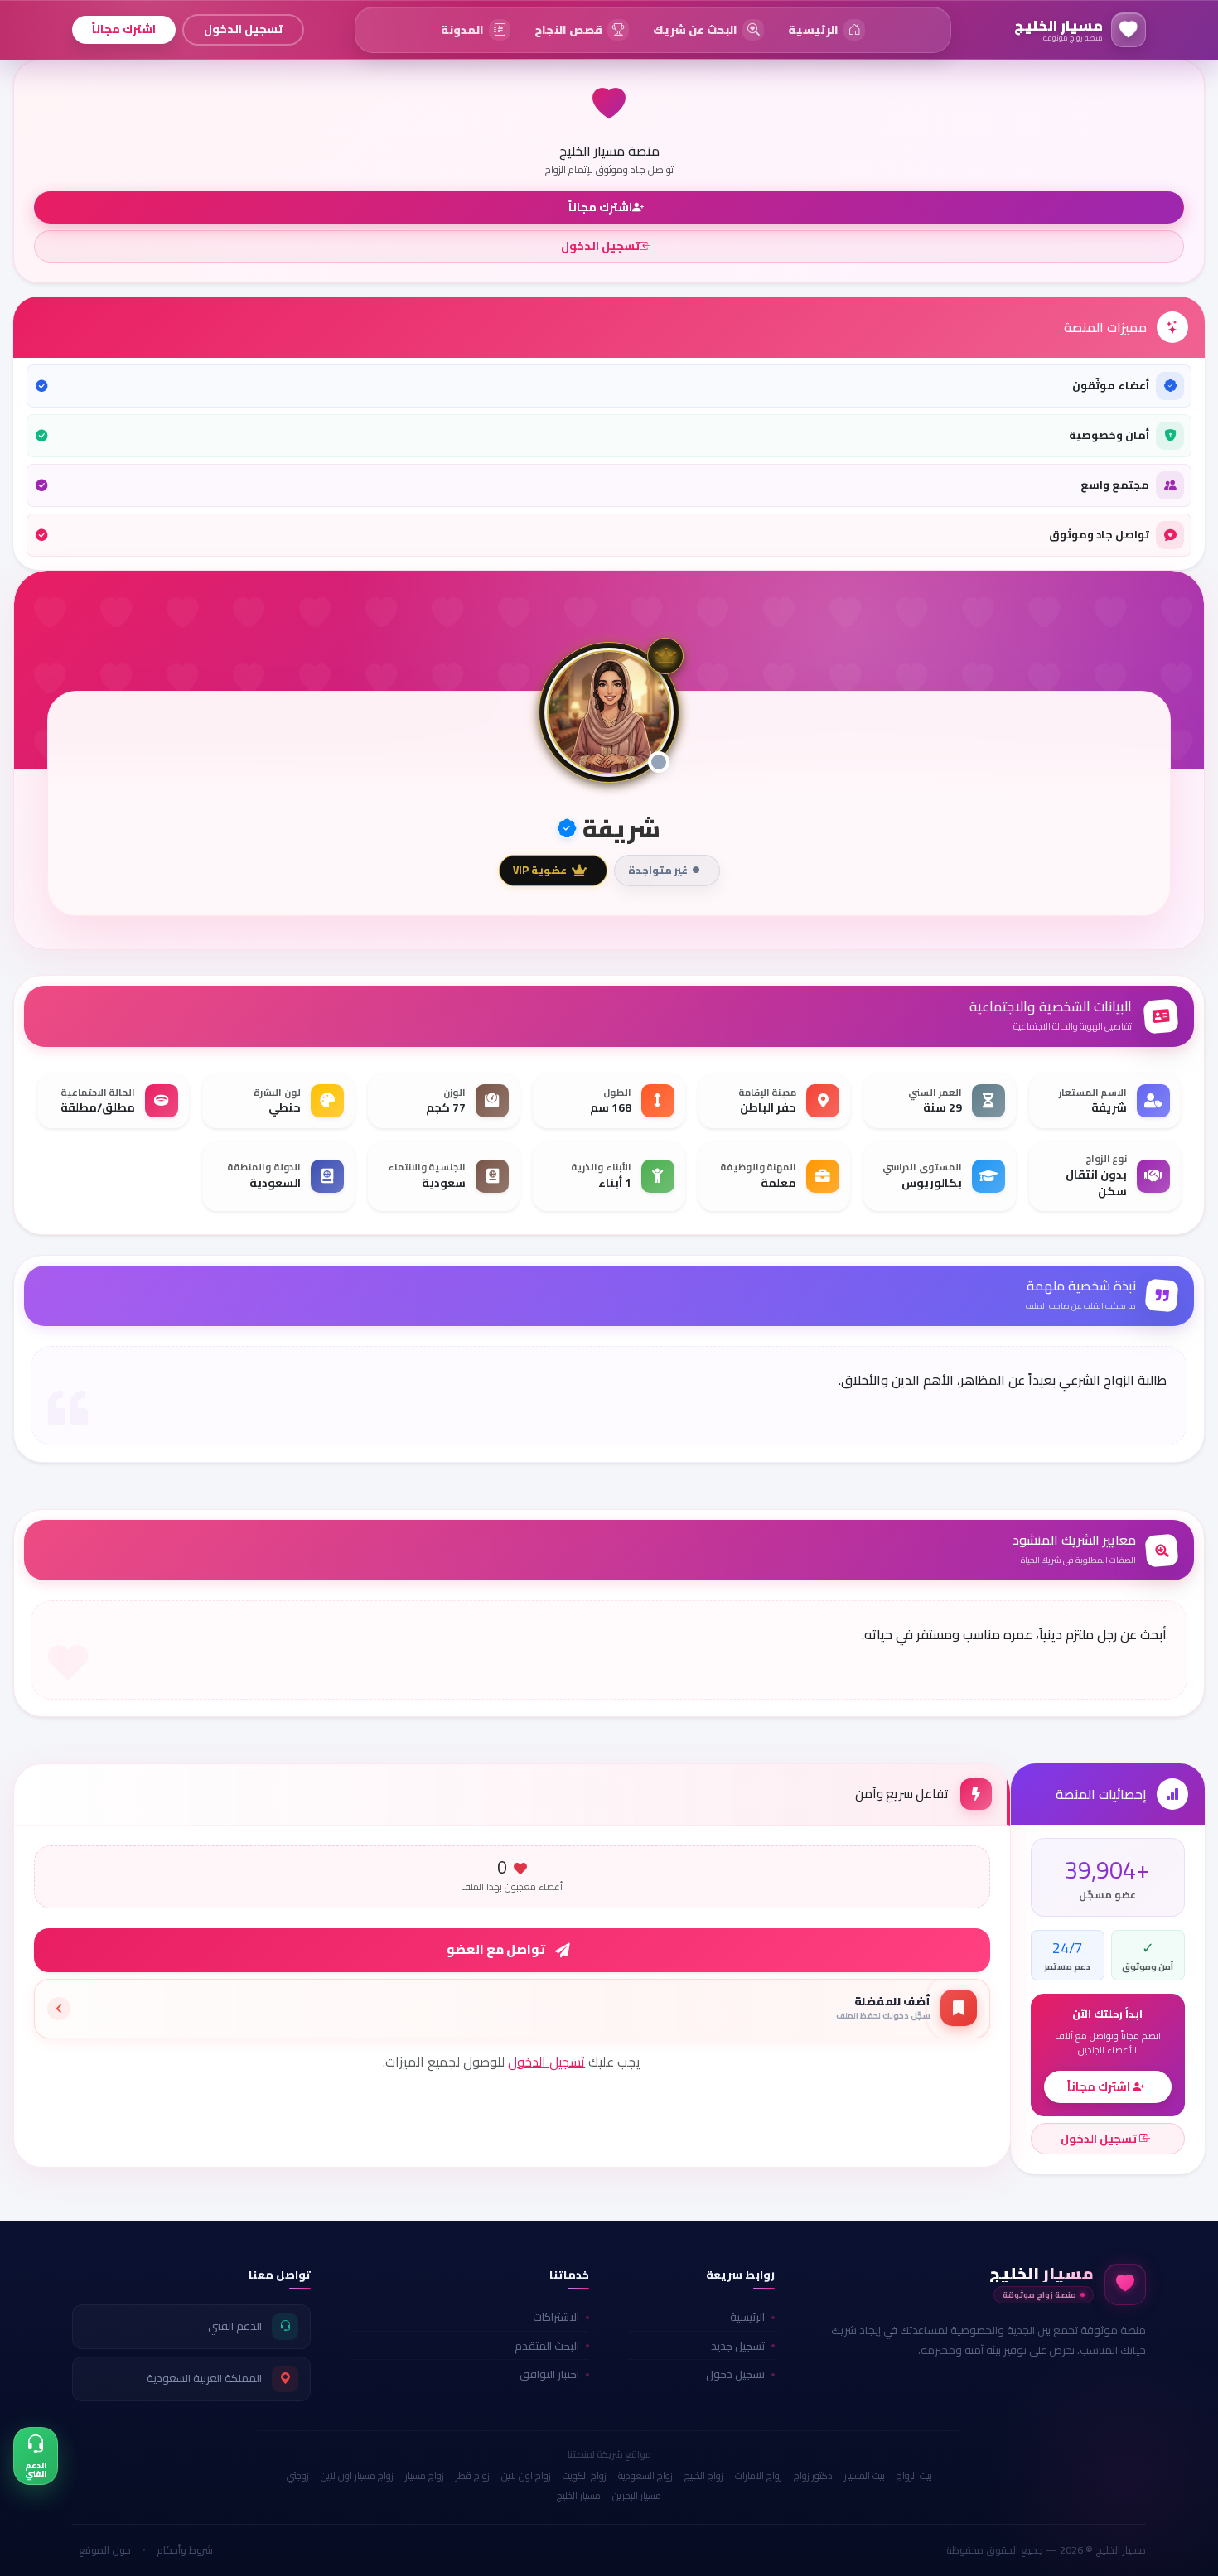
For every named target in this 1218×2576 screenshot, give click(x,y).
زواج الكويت (585, 2476)
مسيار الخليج (579, 2496)
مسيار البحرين (637, 2496)
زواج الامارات (759, 2476)
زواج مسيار (425, 2476)
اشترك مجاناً (124, 29)
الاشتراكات (556, 2317)
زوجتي (298, 2476)
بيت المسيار (865, 2476)
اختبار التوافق (549, 2374)
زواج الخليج (704, 2476)
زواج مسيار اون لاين (357, 2476)
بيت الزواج (914, 2476)
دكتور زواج (813, 2476)
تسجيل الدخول (243, 29)
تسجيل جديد (738, 2346)
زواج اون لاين (526, 2476)
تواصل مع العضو (496, 1949)
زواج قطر (473, 2476)
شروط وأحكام (185, 2550)
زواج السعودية (645, 2476)
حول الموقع (105, 2550)
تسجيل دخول (735, 2374)
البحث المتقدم (547, 2346)
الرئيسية (747, 2317)
